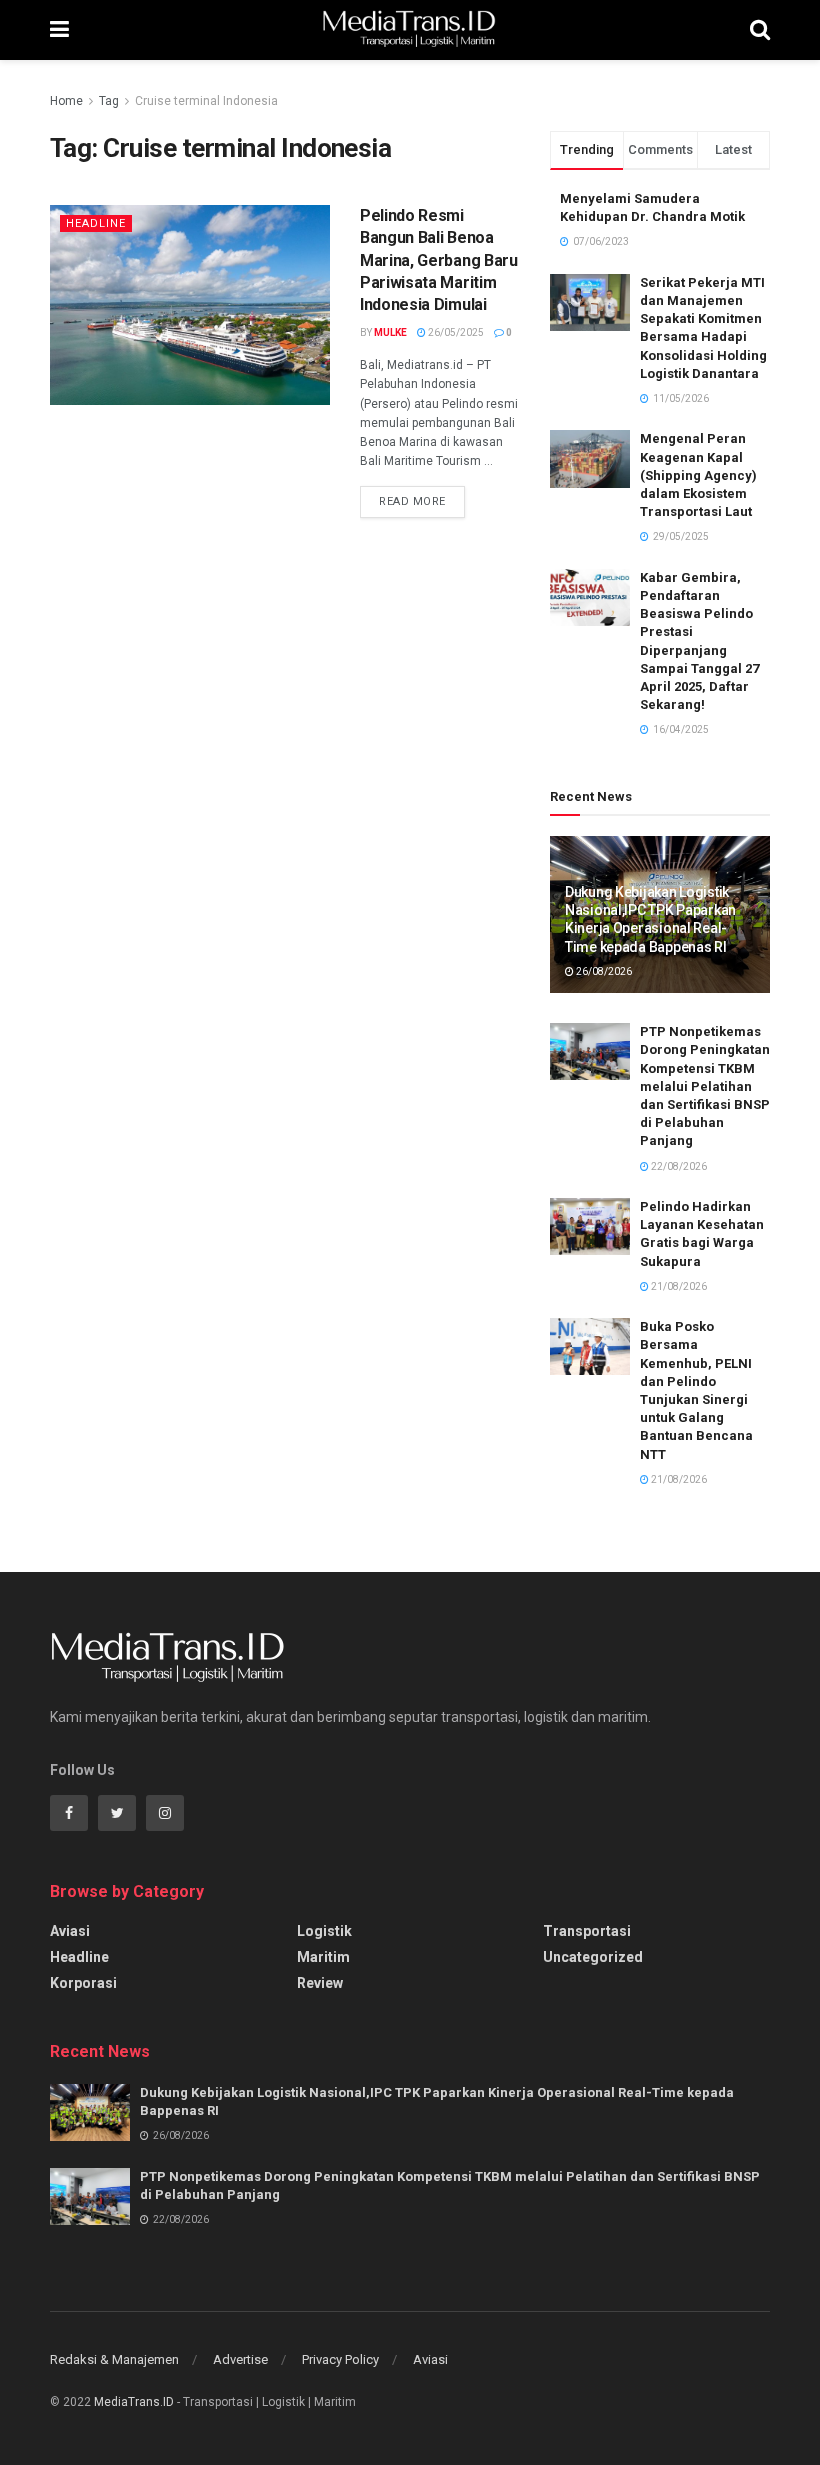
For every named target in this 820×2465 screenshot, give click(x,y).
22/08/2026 (678, 1166)
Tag (109, 101)
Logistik (324, 1931)
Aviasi (70, 1931)
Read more (412, 501)
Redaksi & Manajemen (114, 2359)
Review (320, 1983)
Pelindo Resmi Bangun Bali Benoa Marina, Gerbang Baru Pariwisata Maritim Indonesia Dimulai (439, 260)
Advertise (240, 2359)
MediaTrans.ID (134, 2402)
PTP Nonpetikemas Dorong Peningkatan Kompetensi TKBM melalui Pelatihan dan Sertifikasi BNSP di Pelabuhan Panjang (705, 1086)
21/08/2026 (678, 1286)
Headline (96, 223)
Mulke (390, 332)
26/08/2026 (603, 971)
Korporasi (83, 1983)
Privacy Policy (340, 2359)
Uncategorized (593, 1957)
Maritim (323, 1957)
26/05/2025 (455, 332)
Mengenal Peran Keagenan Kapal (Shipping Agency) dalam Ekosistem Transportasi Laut (698, 475)
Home (66, 101)
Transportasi (587, 1931)
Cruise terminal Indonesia (206, 101)
